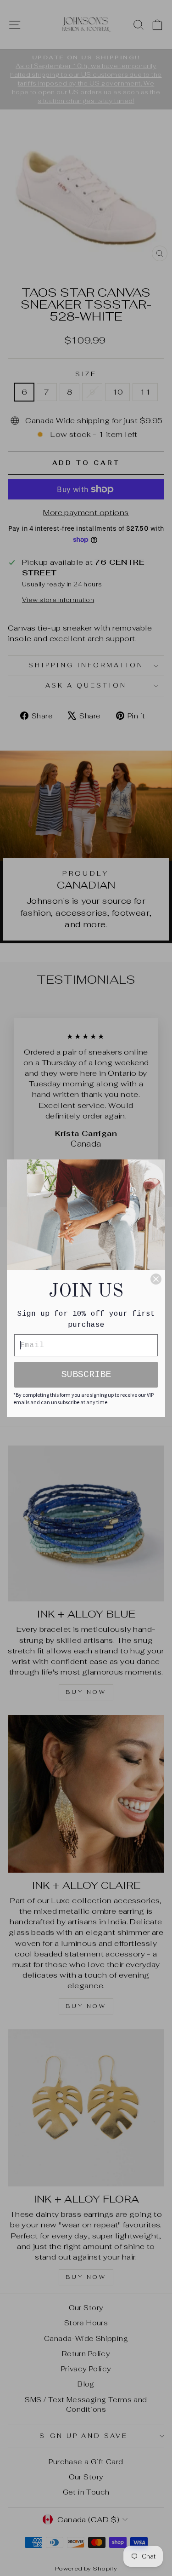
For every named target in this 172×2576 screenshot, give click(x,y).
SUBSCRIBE (86, 1374)
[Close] (156, 1279)
